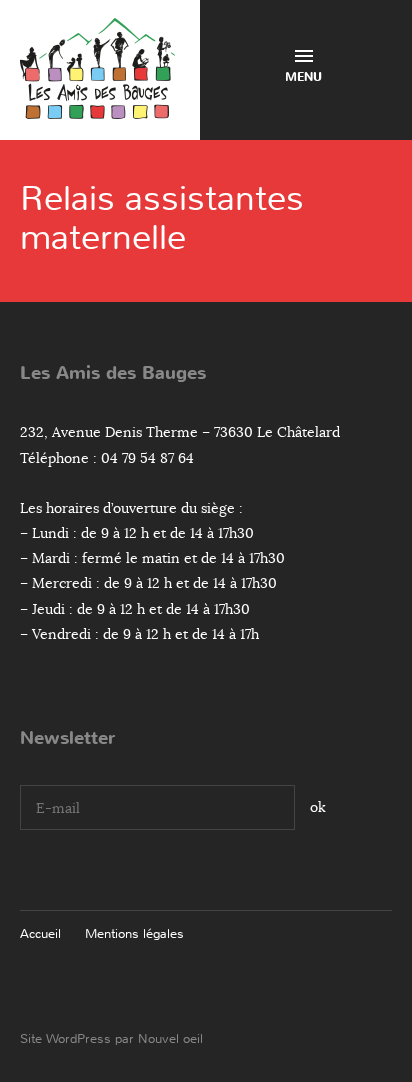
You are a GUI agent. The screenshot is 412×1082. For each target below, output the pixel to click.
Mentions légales (134, 933)
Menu (303, 77)
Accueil (40, 933)
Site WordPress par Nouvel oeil (111, 1038)
